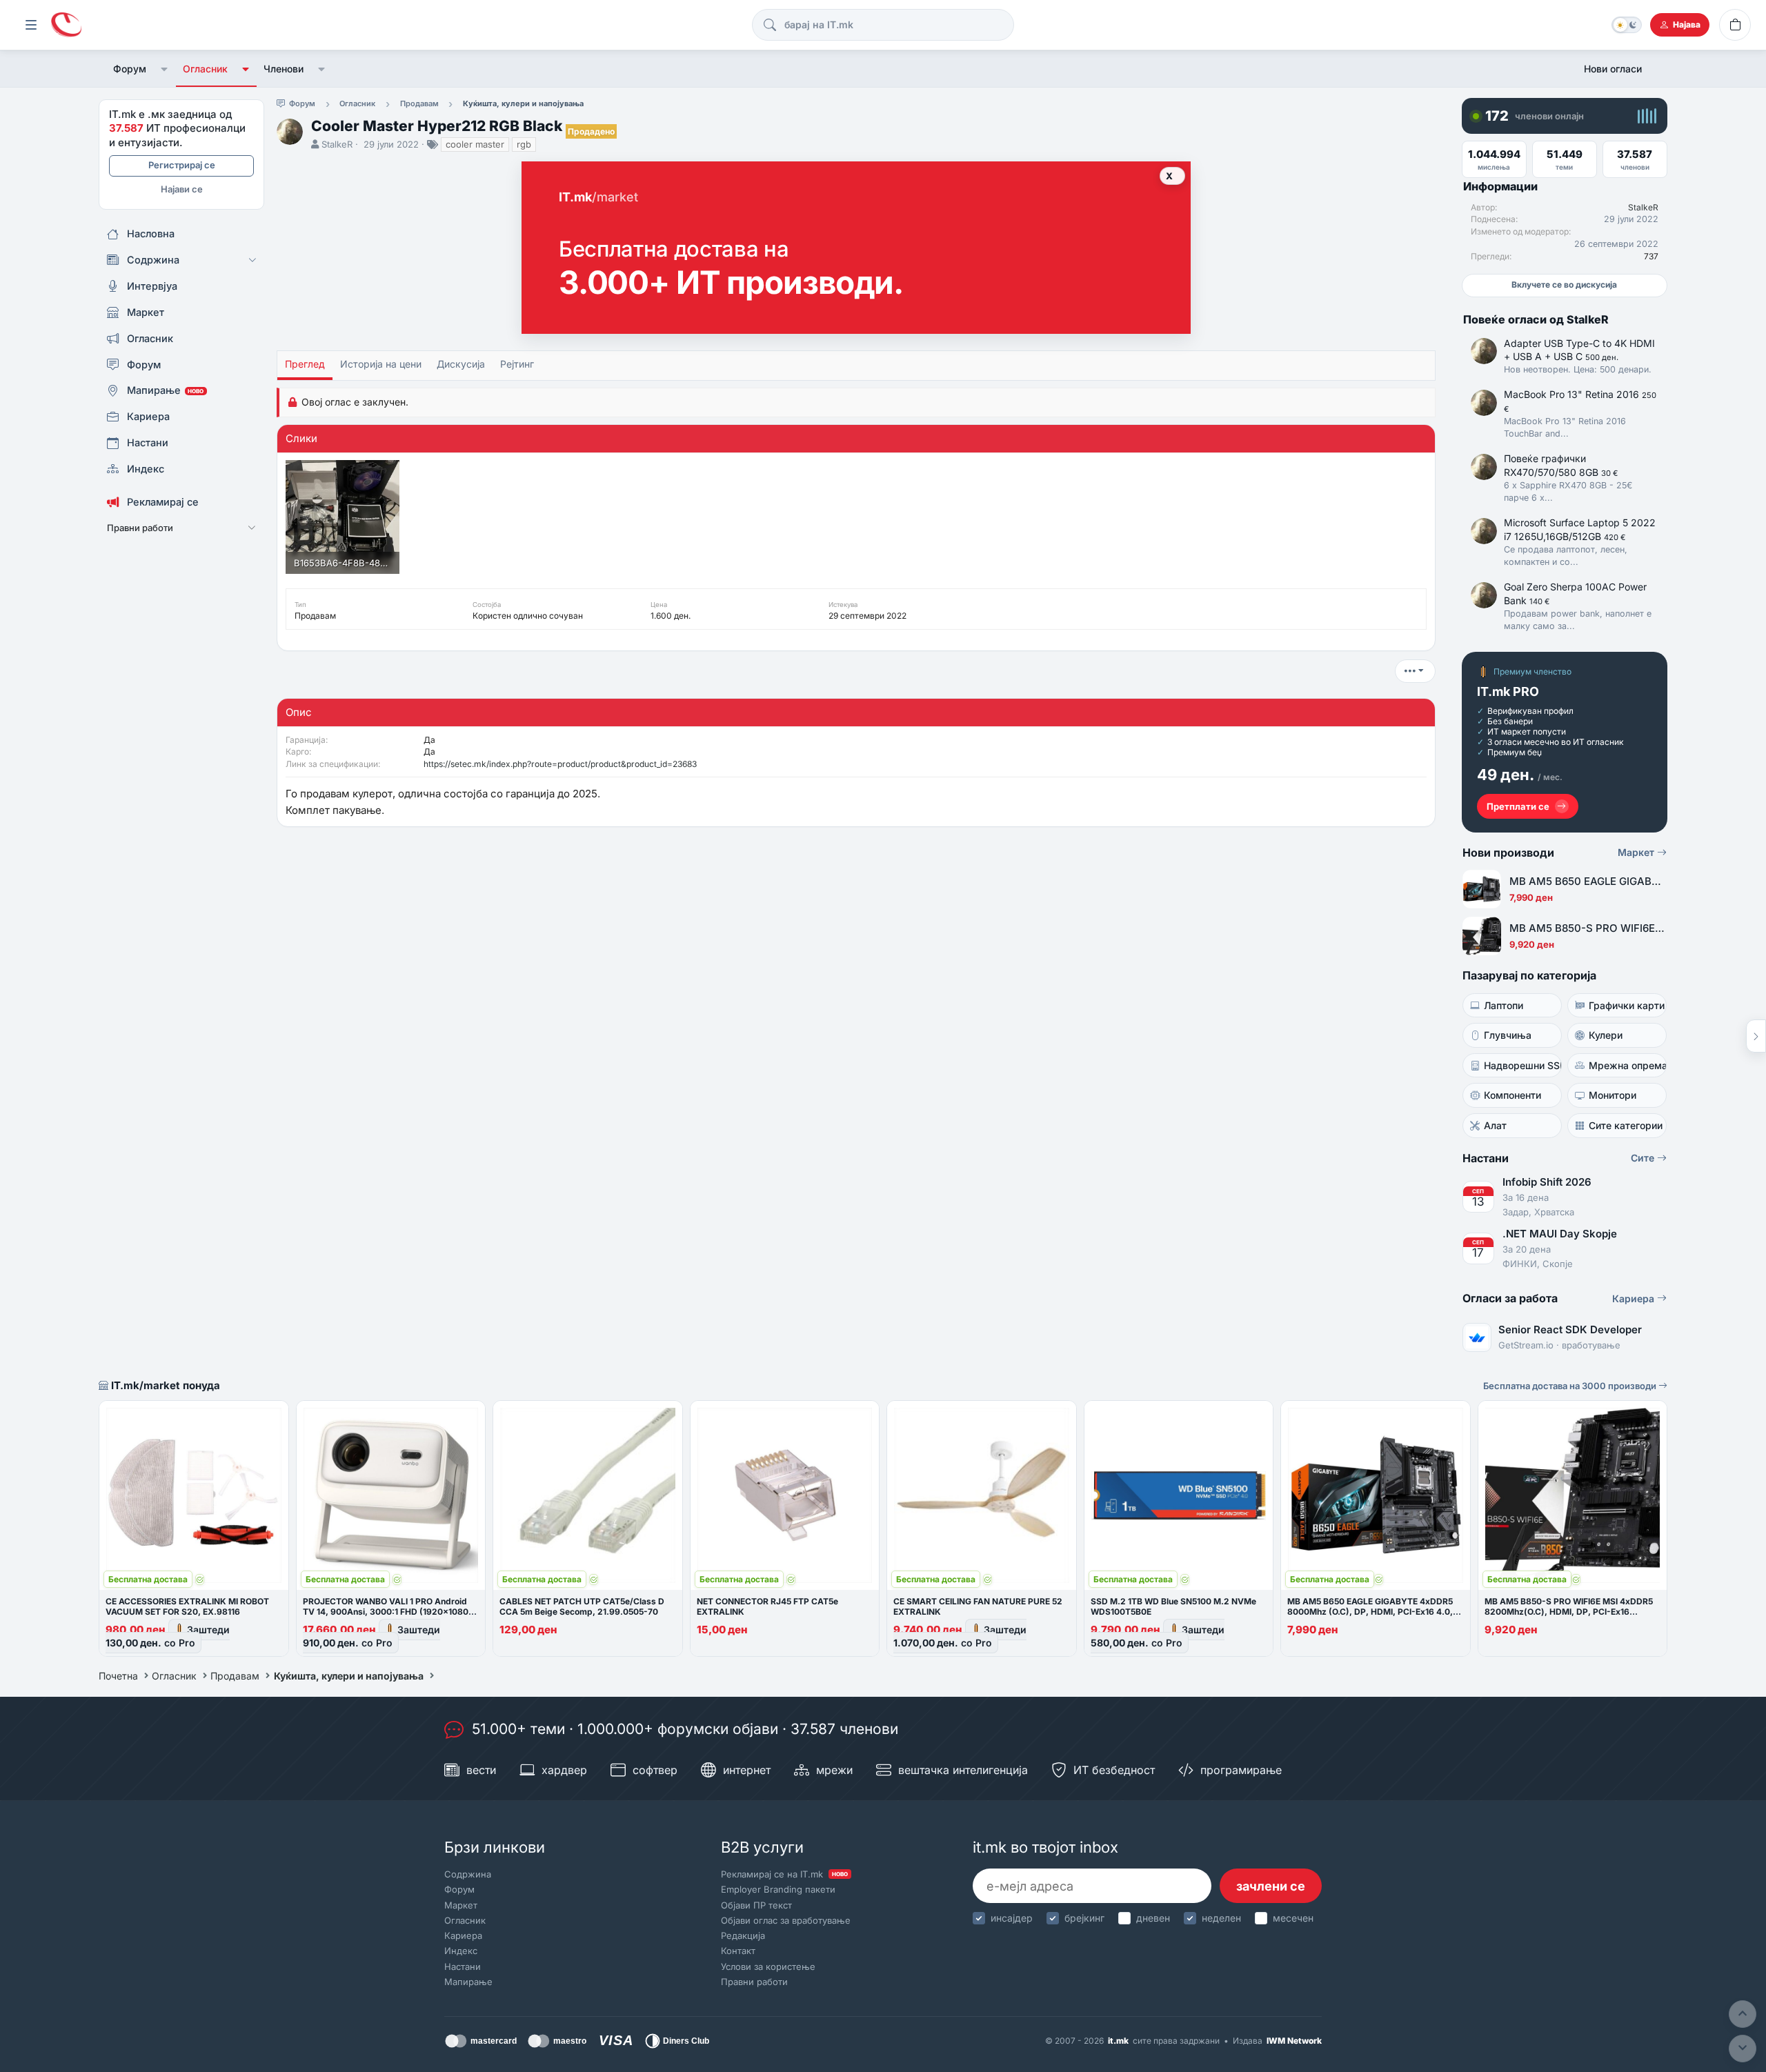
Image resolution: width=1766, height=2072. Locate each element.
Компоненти (1512, 1095)
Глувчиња (1508, 1035)
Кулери (1606, 1035)
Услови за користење (768, 1966)
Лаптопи (1504, 1005)
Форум (130, 69)
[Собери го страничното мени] (31, 25)
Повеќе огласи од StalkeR (1536, 319)
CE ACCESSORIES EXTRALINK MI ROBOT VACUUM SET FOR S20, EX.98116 (187, 1606)
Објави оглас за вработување (786, 1920)
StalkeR (337, 144)
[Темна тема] (1627, 25)
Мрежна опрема (1628, 1065)
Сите (1644, 1158)
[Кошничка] (1735, 25)
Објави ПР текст (756, 1905)
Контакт (738, 1951)
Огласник (205, 69)
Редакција (743, 1935)
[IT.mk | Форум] (66, 25)
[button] (165, 69)
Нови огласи (1613, 69)
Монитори (1613, 1095)
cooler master (475, 144)
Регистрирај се (182, 165)
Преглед (305, 364)
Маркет (1637, 852)
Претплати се (1518, 806)
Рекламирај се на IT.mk (784, 1874)
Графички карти (1627, 1005)
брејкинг (1084, 1918)
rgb (524, 144)
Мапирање (468, 1982)
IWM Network (1294, 2041)
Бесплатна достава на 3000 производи (1571, 1386)
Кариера (1635, 1298)
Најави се (182, 189)
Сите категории (1626, 1125)
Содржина (468, 1874)
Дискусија (461, 364)
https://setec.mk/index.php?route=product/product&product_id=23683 (560, 764)
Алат (1495, 1125)
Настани (463, 1966)
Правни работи (754, 1982)
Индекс (461, 1951)
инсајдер (1012, 1918)
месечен (1293, 1918)
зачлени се (1271, 1886)
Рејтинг (517, 364)
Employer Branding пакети (778, 1889)
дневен (1153, 1918)
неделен (1221, 1918)
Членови (284, 69)
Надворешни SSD (1523, 1065)
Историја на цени (381, 364)
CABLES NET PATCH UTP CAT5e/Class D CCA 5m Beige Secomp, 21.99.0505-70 (582, 1606)
